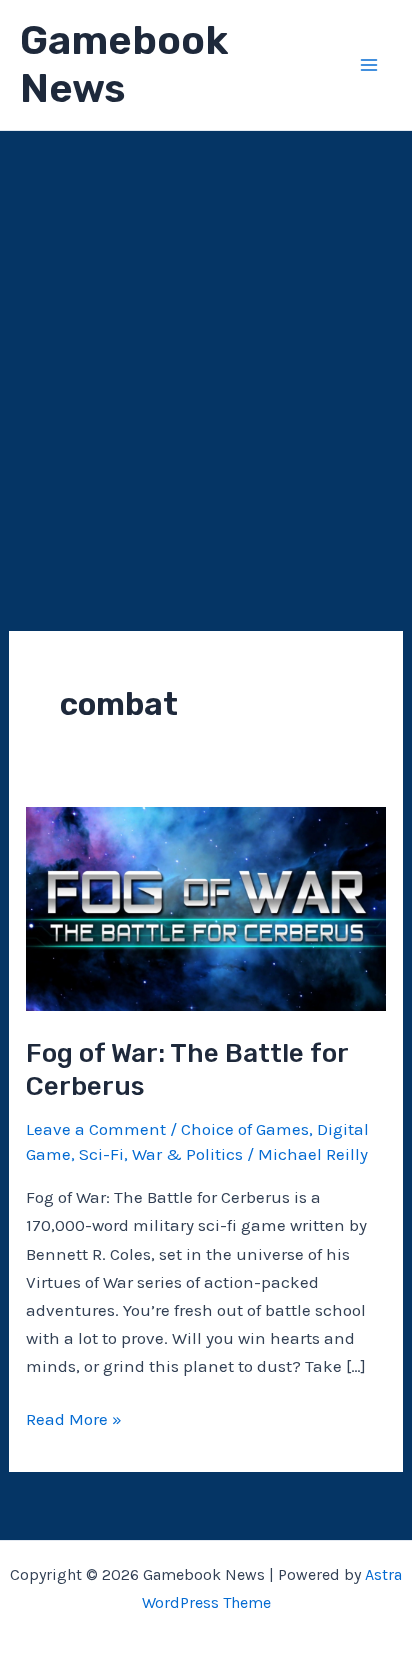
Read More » (74, 1420)
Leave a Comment (96, 1129)
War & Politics (187, 1154)
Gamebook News (124, 64)
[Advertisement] (206, 347)
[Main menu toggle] (370, 65)
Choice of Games (245, 1129)
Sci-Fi (101, 1154)
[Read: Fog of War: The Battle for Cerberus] (206, 907)
